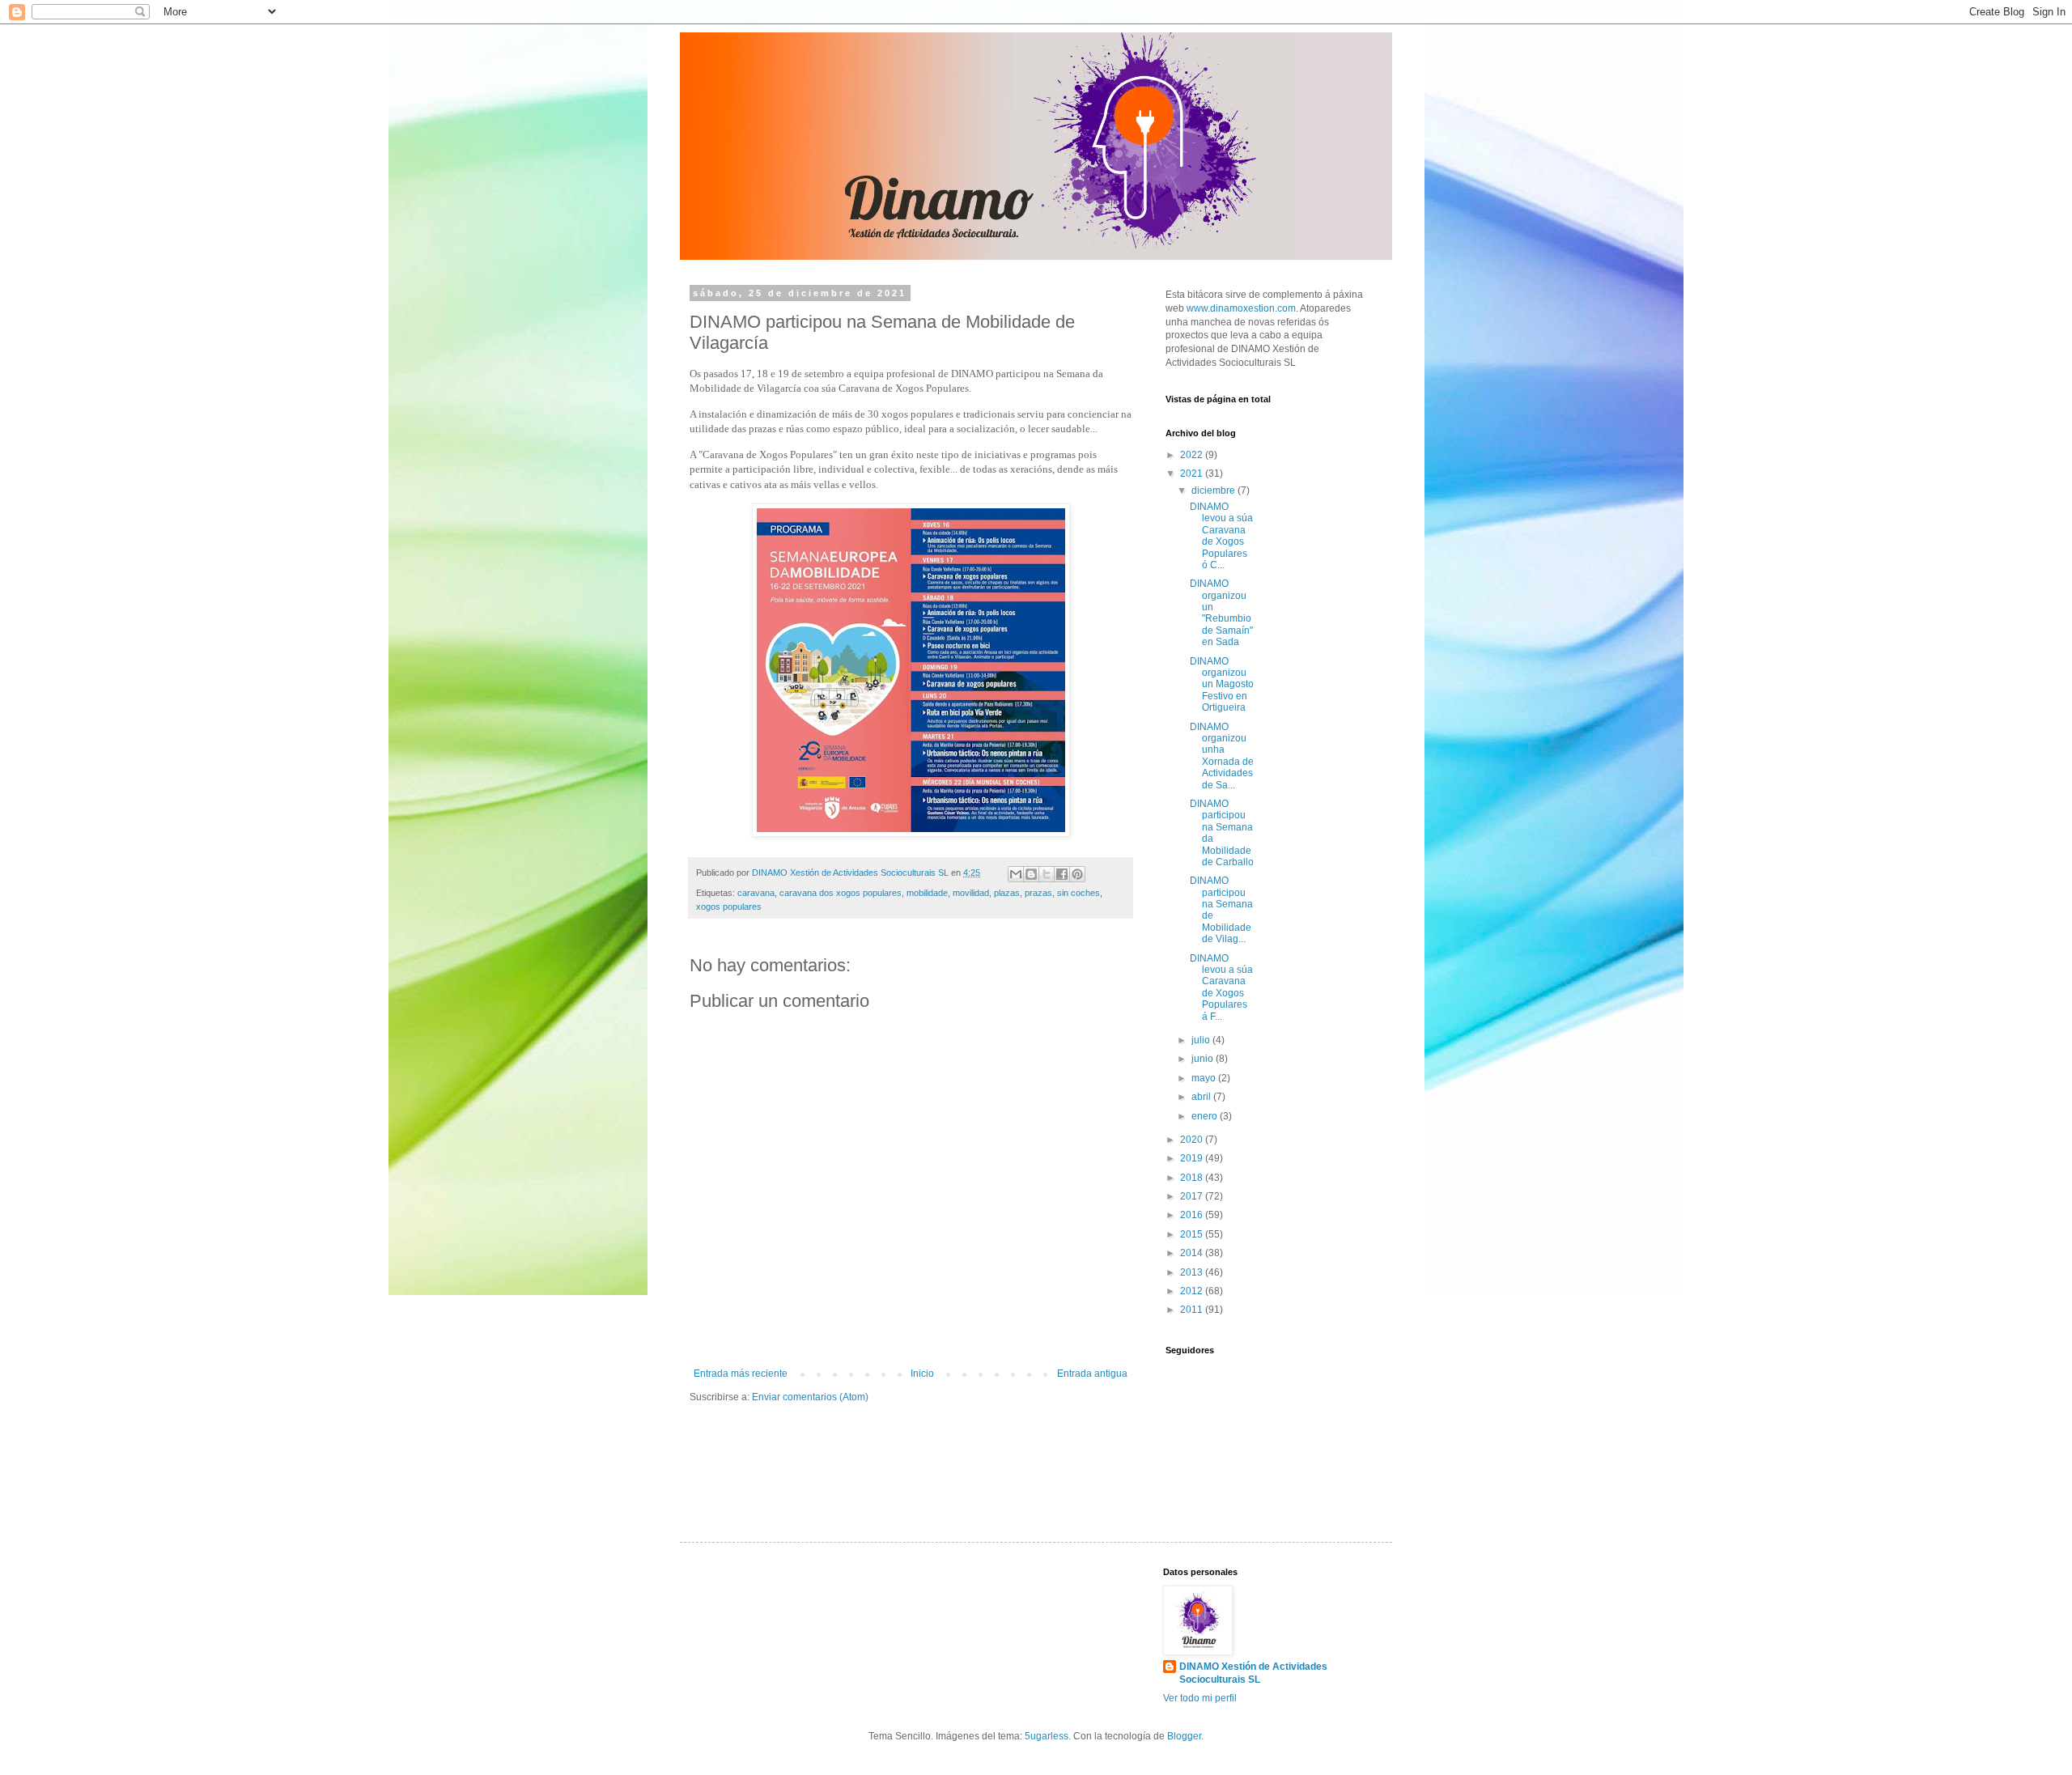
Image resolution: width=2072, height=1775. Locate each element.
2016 (1193, 1215)
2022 (1193, 455)
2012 (1193, 1291)
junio (1204, 1059)
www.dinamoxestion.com (1241, 308)
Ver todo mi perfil (1200, 1698)
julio (1202, 1040)
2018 (1193, 1178)
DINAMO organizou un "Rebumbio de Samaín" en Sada (1221, 613)
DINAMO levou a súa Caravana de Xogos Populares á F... (1221, 987)
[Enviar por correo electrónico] (1016, 874)
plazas (1007, 893)
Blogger (1184, 1736)
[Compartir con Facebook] (1062, 874)
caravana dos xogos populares (841, 893)
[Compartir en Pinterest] (1077, 874)
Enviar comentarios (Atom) (810, 1397)
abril (1202, 1097)
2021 (1193, 473)
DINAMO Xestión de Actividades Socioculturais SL (1253, 1673)
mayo (1205, 1078)
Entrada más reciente (741, 1374)
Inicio (922, 1374)
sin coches (1078, 893)
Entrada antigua (1092, 1374)
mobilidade (927, 893)
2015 (1193, 1234)
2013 (1193, 1272)
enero (1206, 1116)
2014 (1193, 1253)
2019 (1193, 1158)
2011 (1193, 1310)
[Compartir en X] (1047, 874)
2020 (1193, 1140)
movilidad (971, 893)
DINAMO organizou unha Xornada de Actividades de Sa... (1222, 756)
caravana (756, 893)
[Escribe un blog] (1031, 874)
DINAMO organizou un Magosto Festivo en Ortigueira (1222, 685)
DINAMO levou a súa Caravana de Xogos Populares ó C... (1221, 536)
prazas (1038, 893)
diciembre (1214, 490)
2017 (1193, 1196)
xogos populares (729, 907)
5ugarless (1047, 1736)
